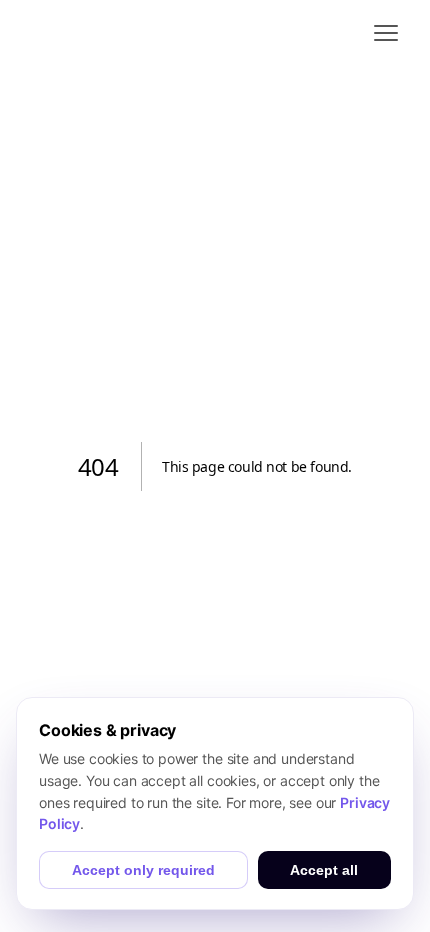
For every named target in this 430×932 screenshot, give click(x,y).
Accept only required (143, 870)
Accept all (324, 870)
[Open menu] (396, 33)
